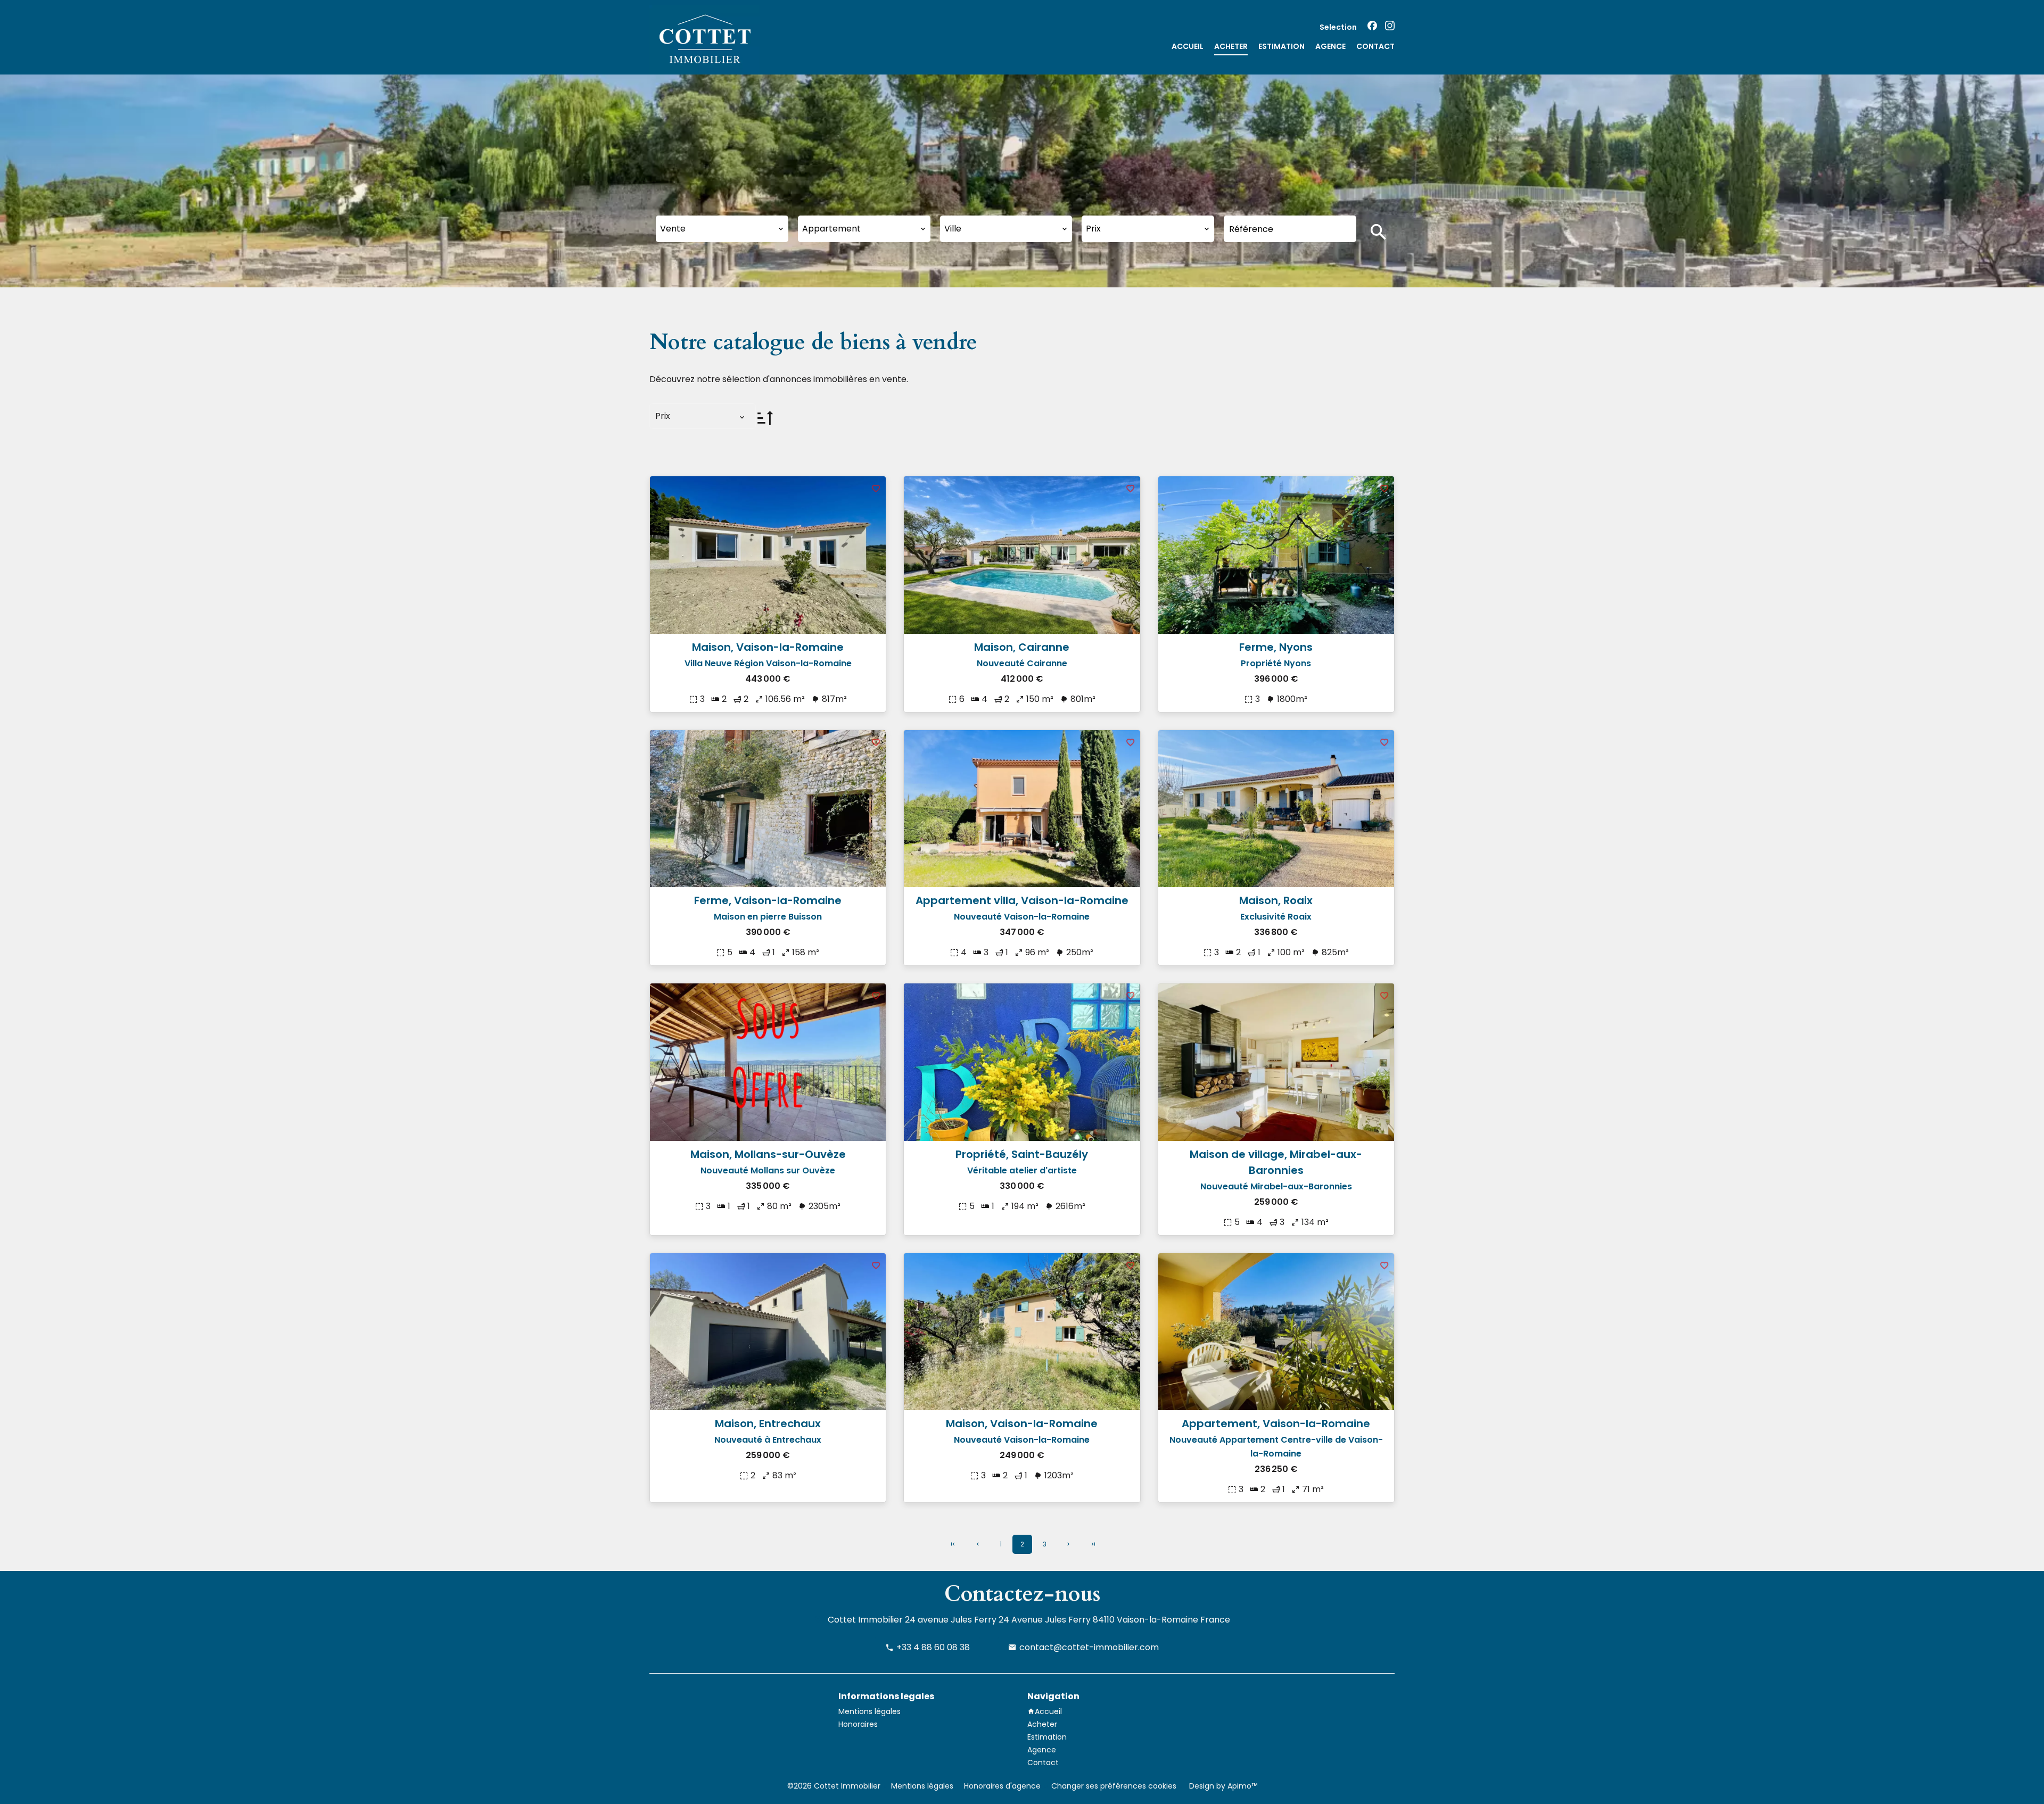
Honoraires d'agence (1002, 1786)
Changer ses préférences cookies (1114, 1786)
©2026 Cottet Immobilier (834, 1786)
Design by (1222, 1786)
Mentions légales (922, 1786)
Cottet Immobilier (865, 1620)
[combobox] (722, 229)
